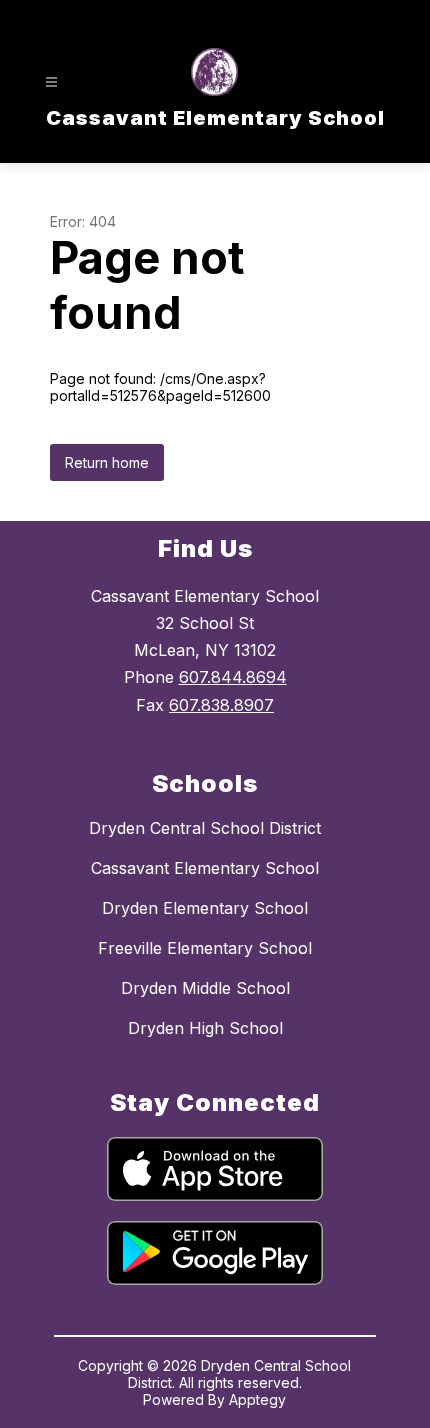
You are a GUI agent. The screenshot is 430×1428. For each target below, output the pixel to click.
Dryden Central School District (205, 828)
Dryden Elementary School (205, 908)
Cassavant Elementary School (205, 868)
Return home (107, 462)
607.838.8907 (221, 705)
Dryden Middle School (205, 988)
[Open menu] (51, 82)
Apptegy (257, 1399)
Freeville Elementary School (205, 948)
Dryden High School (205, 1028)
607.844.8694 (233, 677)
